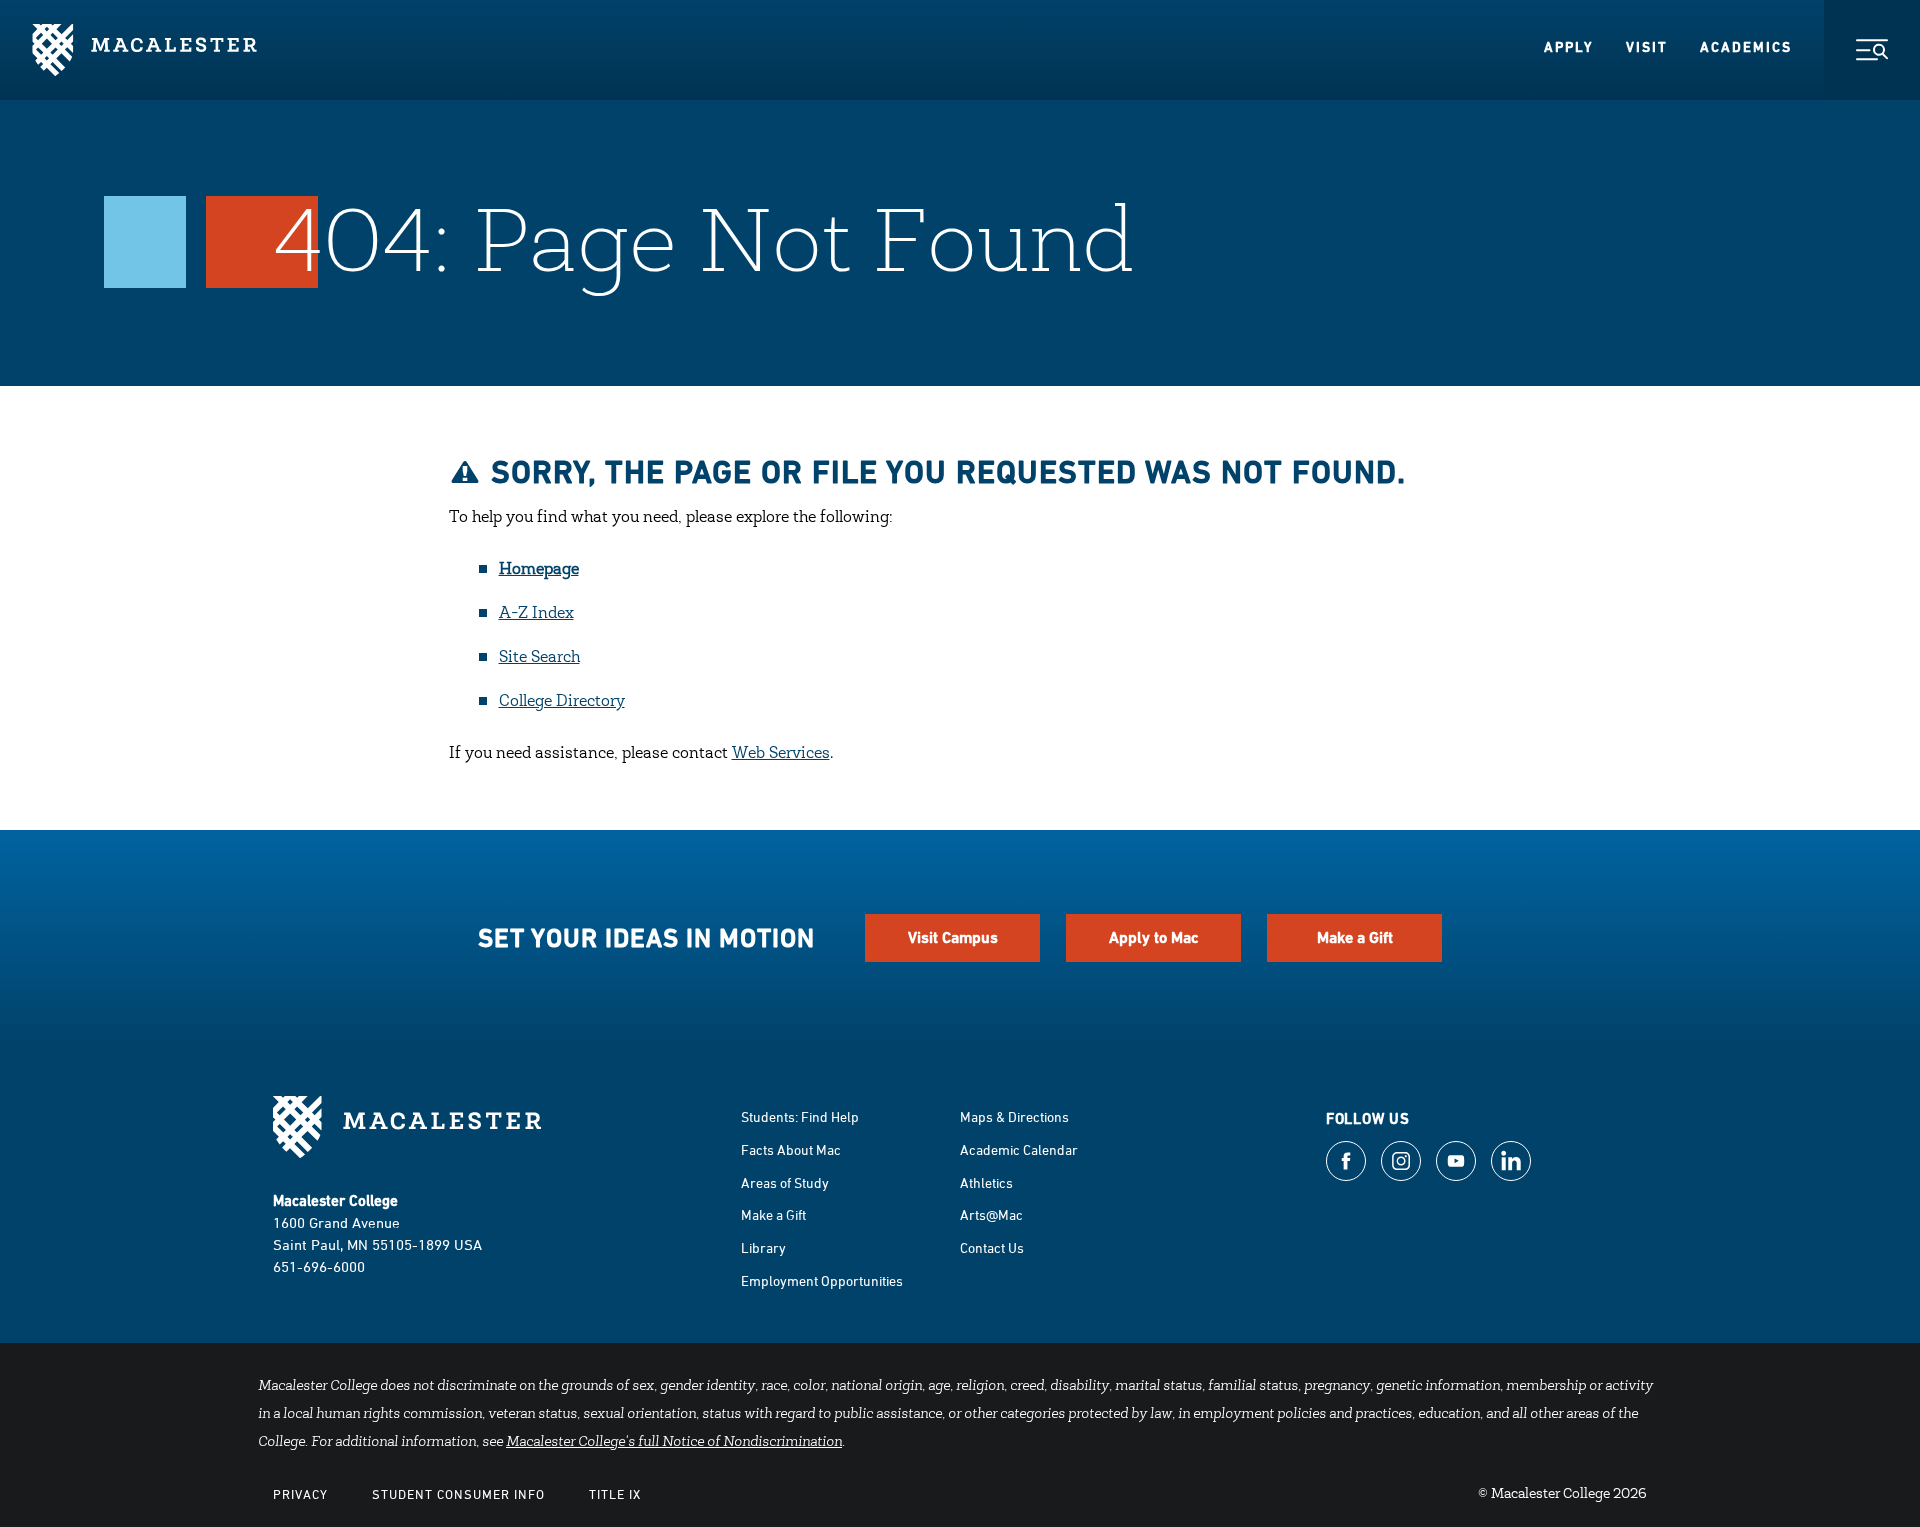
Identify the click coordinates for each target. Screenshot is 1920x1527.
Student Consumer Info (458, 1494)
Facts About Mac (791, 1149)
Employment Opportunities (822, 1280)
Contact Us (992, 1247)
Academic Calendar (1019, 1149)
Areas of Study (785, 1182)
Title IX (615, 1494)
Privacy (300, 1494)
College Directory (562, 702)
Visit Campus (953, 937)
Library (763, 1247)
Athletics (986, 1182)
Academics (1746, 47)
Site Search (539, 658)
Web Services (781, 754)
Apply (1569, 47)
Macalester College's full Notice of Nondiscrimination (674, 1443)
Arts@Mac (991, 1214)
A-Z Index (536, 614)
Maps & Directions (1014, 1116)
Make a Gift (1355, 937)
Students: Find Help (800, 1116)
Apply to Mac (1154, 937)
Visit (1647, 47)
